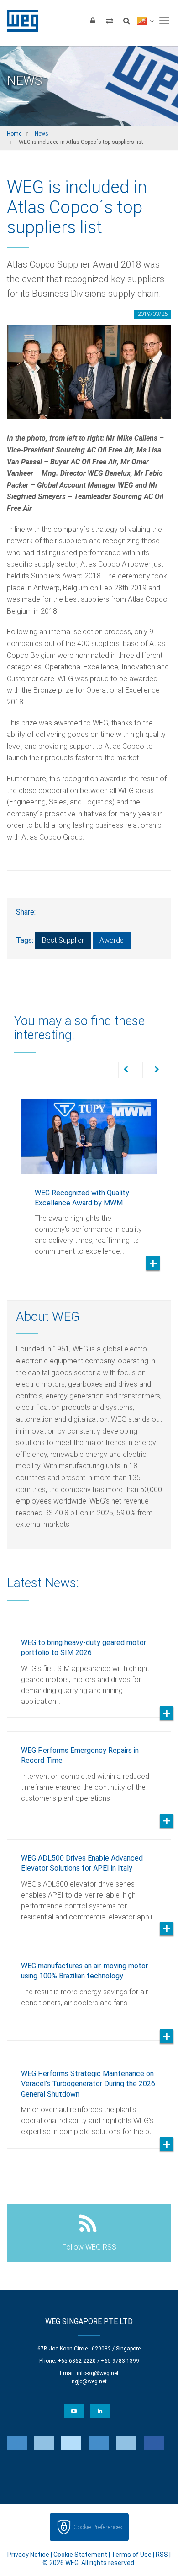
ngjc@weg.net (89, 2381)
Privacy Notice (28, 2555)
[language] (145, 21)
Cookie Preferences (98, 2527)
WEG (19, 21)
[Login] (93, 21)
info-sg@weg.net (98, 2373)
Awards (112, 940)
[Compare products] (110, 21)
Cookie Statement (80, 2555)
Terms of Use (131, 2555)
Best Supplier (63, 940)
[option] (89, 1177)
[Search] (126, 21)
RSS (162, 2555)
